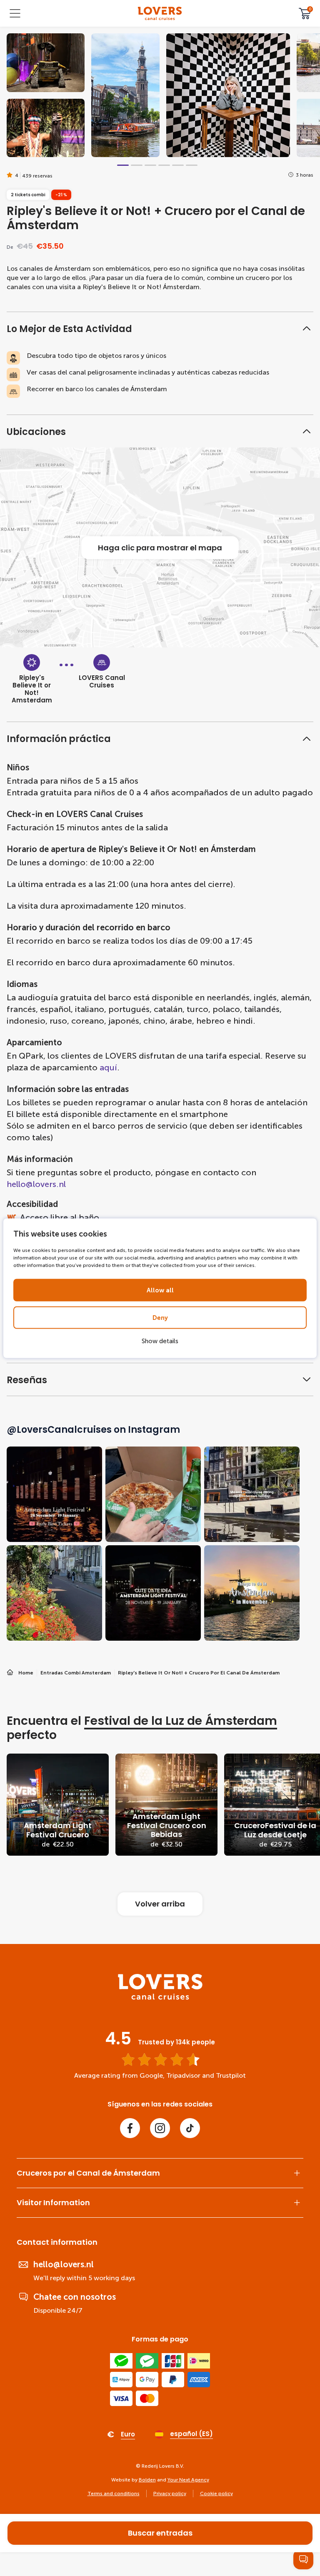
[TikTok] (190, 2128)
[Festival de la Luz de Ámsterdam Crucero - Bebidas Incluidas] (166, 1805)
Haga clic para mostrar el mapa (160, 548)
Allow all (160, 1290)
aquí (108, 1067)
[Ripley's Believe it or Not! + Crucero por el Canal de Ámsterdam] (160, 14)
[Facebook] (130, 2128)
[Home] (160, 1998)
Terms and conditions (114, 2494)
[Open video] (46, 63)
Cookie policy (216, 2494)
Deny (160, 1317)
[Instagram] (160, 2128)
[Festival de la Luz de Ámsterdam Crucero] (58, 1805)
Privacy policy (170, 2494)
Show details (160, 1341)
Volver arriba (160, 1904)
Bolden (147, 2480)
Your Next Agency (188, 2480)
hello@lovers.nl (36, 1184)
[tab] (123, 165)
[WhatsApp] (303, 2559)
